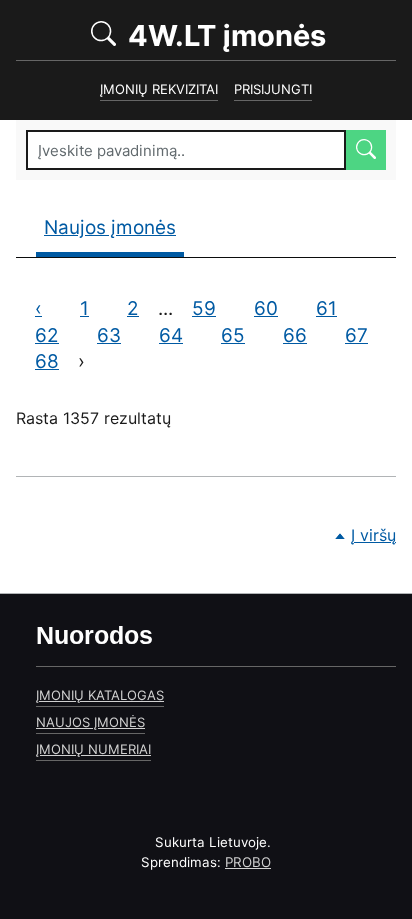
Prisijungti (273, 89)
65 (242, 335)
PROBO (248, 862)
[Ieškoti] (366, 150)
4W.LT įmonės (258, 34)
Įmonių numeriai (93, 749)
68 (56, 361)
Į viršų (373, 535)
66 (304, 335)
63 (118, 335)
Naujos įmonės (110, 227)
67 (366, 335)
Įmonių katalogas (100, 695)
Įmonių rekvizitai (159, 89)
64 (180, 335)
